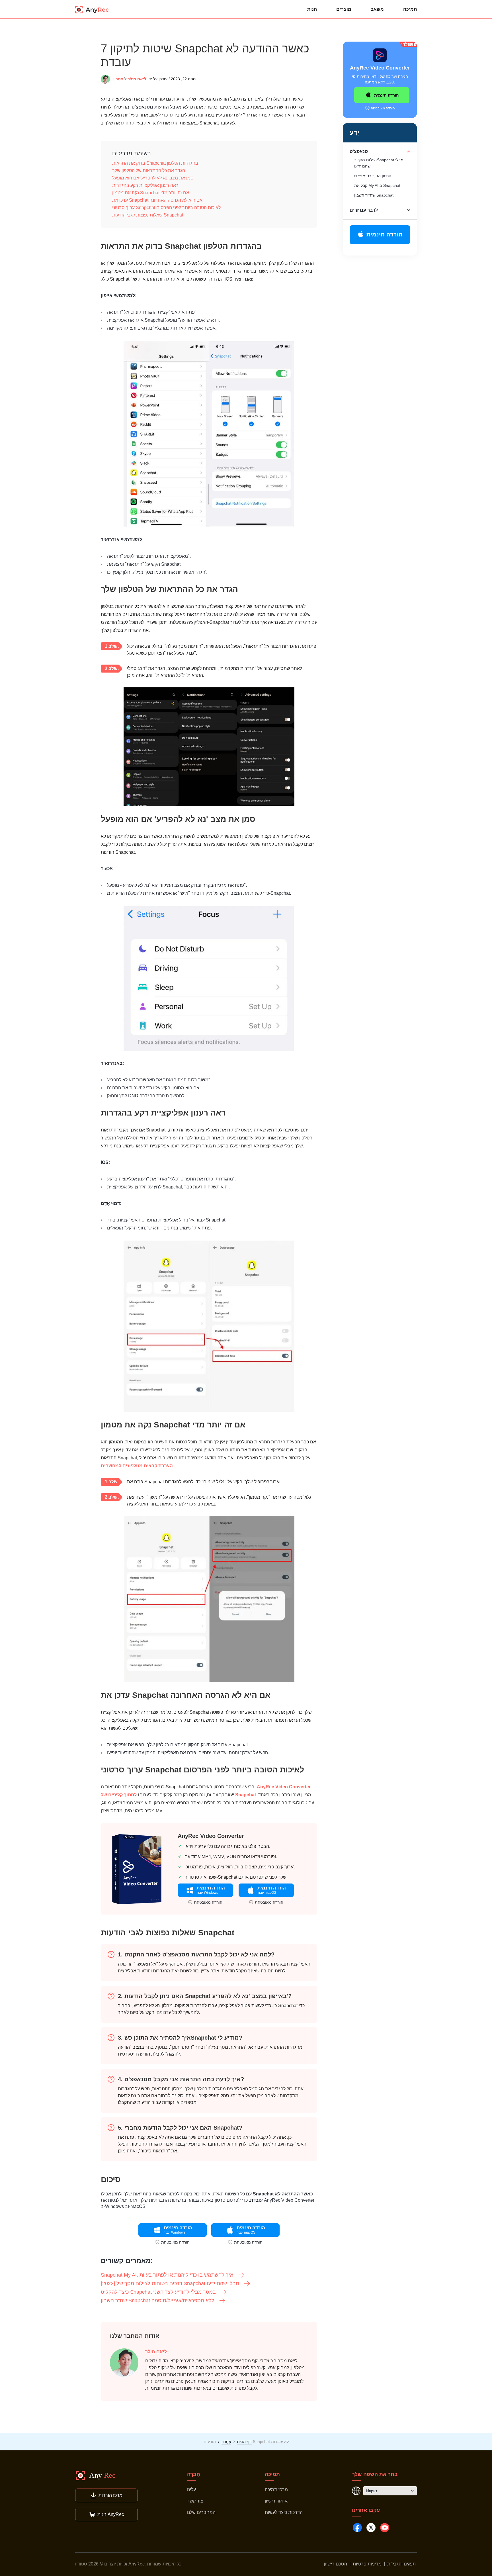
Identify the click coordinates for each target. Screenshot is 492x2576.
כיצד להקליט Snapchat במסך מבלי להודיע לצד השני (158, 2292)
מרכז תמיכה (276, 2490)
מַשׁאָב (377, 9)
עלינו (191, 2490)
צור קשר (195, 2501)
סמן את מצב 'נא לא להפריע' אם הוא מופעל (153, 178)
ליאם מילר (137, 79)
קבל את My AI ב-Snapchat (377, 185)
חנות (312, 9)
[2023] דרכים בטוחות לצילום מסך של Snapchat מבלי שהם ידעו (170, 2283)
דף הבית (244, 2442)
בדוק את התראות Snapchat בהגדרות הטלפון (155, 163)
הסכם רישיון (336, 2564)
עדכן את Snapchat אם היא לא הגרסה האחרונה (157, 200)
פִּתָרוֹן (118, 79)
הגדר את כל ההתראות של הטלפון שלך (149, 170)
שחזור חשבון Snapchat (374, 195)
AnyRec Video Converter (284, 1787)
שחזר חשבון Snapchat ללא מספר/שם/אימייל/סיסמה (158, 2301)
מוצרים (344, 9)
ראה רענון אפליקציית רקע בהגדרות (145, 185)
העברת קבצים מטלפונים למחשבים (137, 1466)
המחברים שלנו (201, 2512)
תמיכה (410, 9)
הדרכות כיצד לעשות (284, 2512)
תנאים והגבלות (401, 2564)
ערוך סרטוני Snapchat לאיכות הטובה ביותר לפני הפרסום (166, 208)
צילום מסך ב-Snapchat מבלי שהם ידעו (379, 163)
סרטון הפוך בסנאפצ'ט (373, 176)
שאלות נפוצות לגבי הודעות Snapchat (148, 215)
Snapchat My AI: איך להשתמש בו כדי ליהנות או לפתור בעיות (167, 2275)
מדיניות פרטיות (367, 2564)
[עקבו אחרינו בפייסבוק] (357, 2528)
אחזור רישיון (276, 2501)
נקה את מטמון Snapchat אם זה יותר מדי (151, 193)
